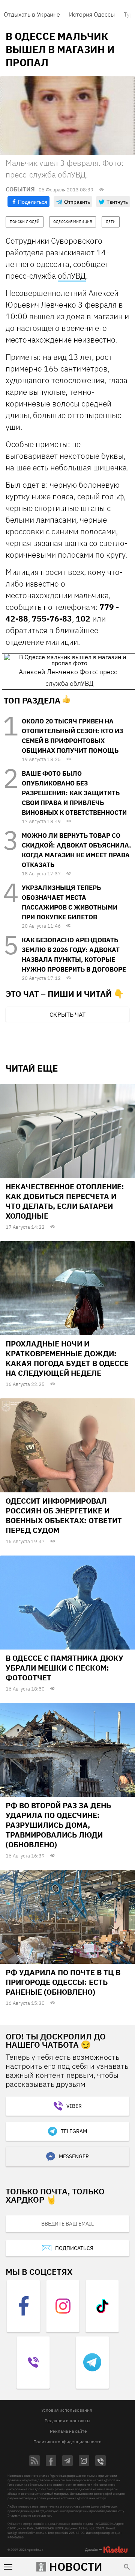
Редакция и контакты (67, 2421)
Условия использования (67, 2410)
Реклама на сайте (68, 2431)
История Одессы (92, 14)
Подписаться (74, 2248)
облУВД (72, 276)
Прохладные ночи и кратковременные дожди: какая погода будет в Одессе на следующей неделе (67, 1358)
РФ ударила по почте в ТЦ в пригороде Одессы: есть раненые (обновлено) (63, 1982)
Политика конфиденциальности (67, 2442)
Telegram (74, 2131)
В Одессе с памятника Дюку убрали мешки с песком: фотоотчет (64, 1668)
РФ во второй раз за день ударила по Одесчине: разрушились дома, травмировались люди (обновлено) (58, 1825)
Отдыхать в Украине (32, 14)
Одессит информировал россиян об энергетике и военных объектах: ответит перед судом (64, 1515)
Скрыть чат (67, 1014)
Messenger (74, 2156)
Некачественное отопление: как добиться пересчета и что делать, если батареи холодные (65, 1201)
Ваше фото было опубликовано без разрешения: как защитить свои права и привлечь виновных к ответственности (74, 793)
